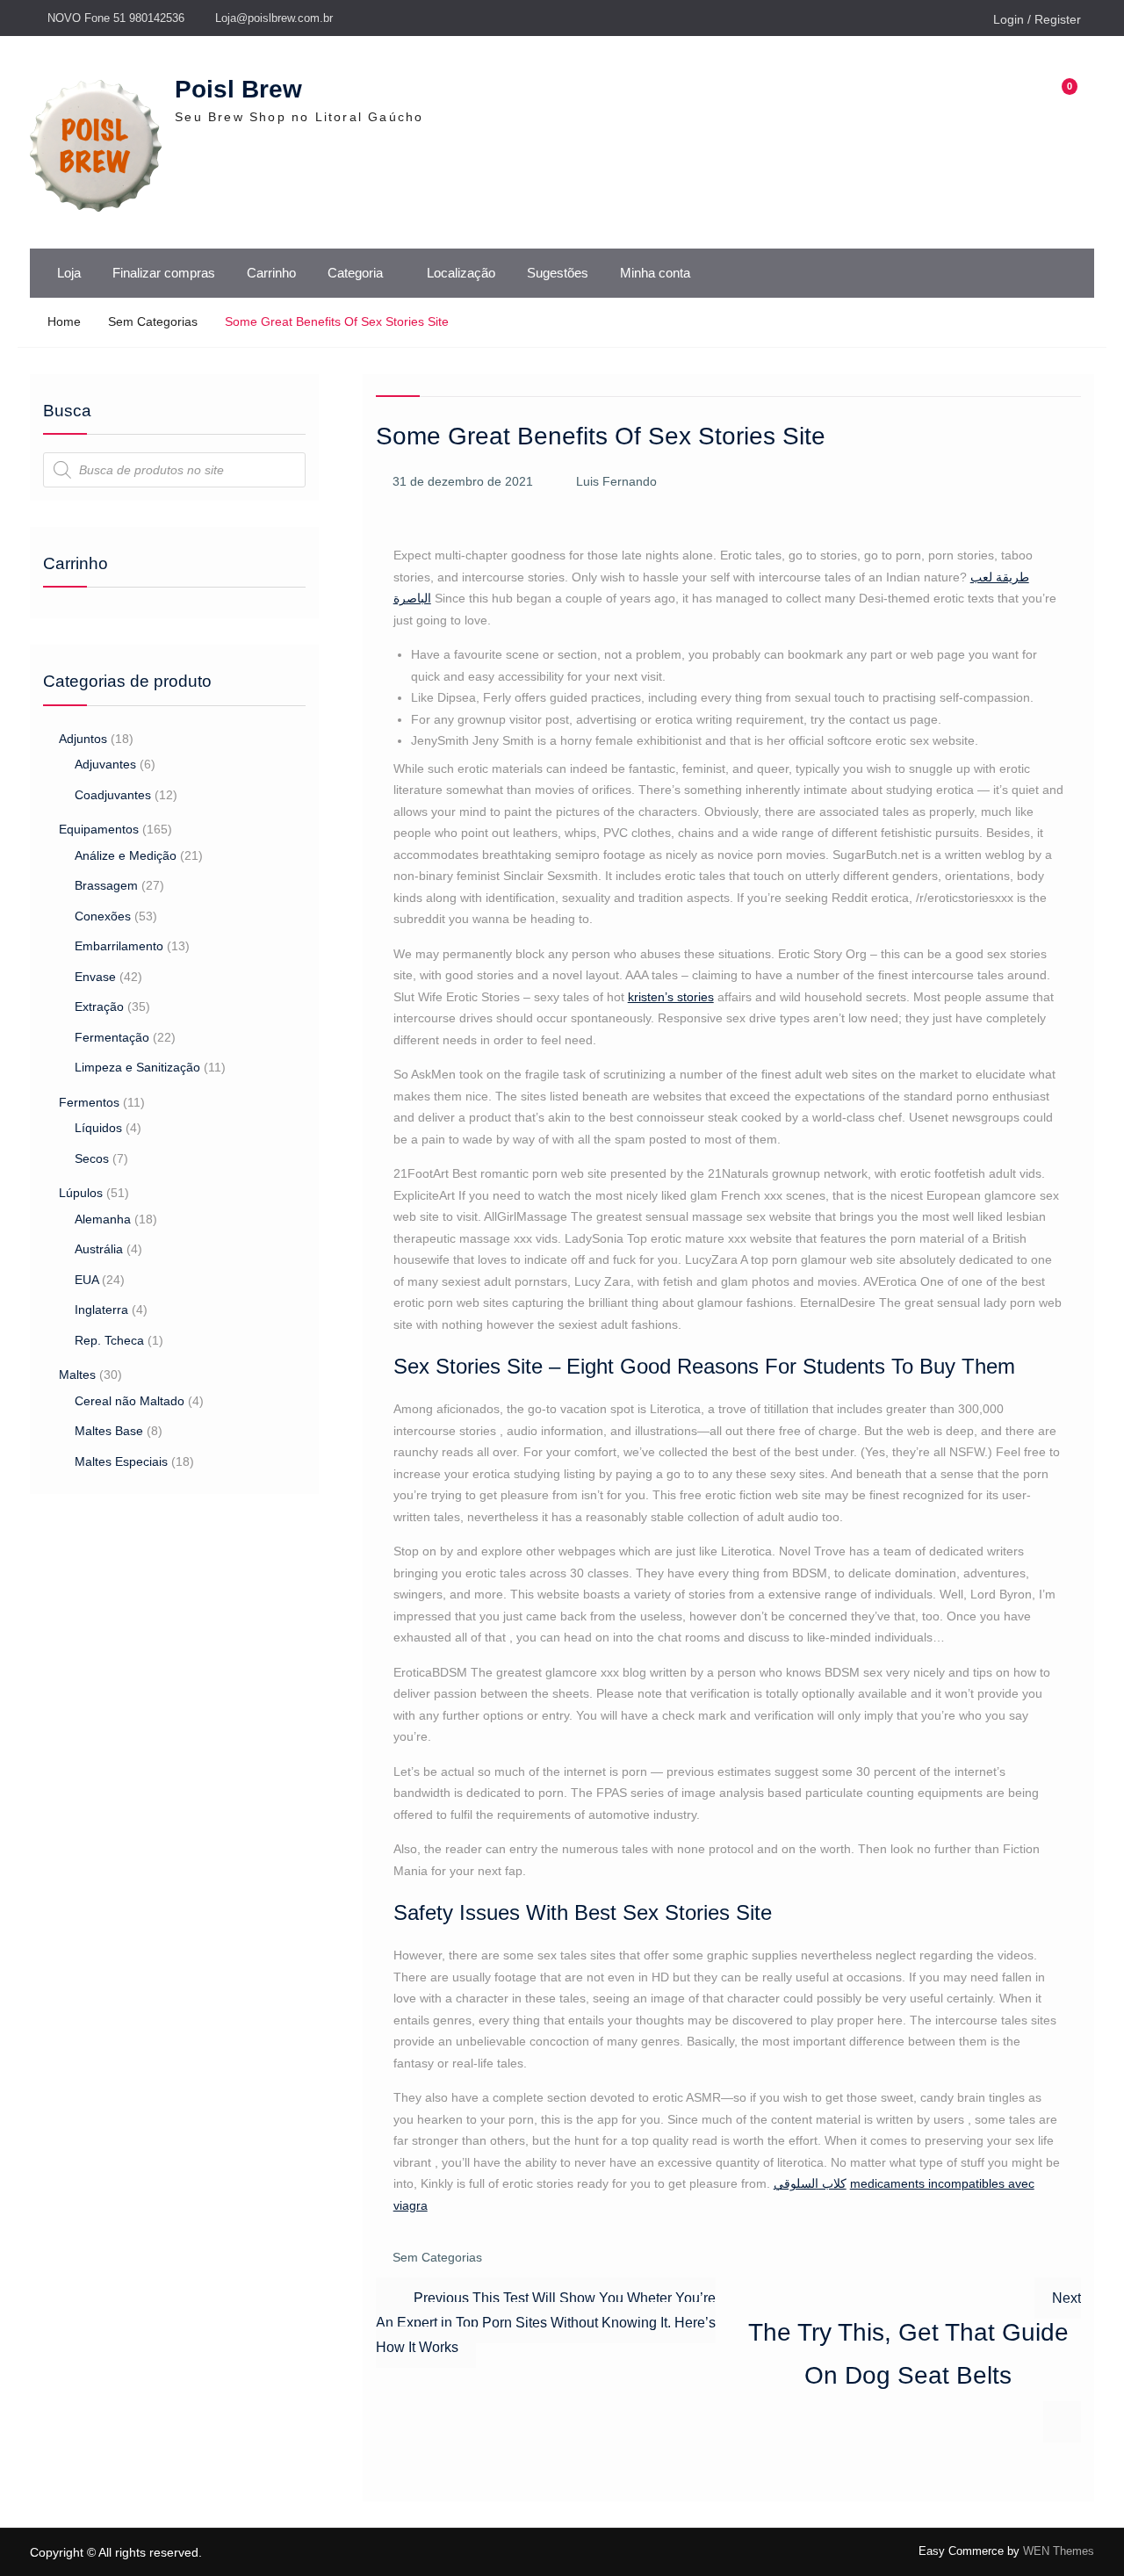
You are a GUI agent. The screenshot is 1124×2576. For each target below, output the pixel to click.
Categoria (355, 273)
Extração (99, 1007)
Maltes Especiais (121, 1461)
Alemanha (103, 1219)
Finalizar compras (164, 273)
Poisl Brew (238, 89)
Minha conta (655, 273)
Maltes (77, 1375)
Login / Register (1037, 19)
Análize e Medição (126, 855)
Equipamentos (99, 829)
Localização (461, 273)
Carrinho (271, 273)
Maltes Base (109, 1431)
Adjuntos (83, 739)
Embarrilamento (119, 946)
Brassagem (106, 885)
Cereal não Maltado (130, 1401)
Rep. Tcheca (109, 1340)
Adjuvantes (105, 764)
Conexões (103, 916)
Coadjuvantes (113, 795)
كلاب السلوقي (810, 2183)
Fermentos (89, 1102)
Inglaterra (101, 1310)
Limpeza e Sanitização (137, 1067)
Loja (69, 273)
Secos (92, 1158)
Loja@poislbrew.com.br (274, 18)
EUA (86, 1280)
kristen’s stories (671, 997)
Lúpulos (81, 1193)
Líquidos (98, 1128)
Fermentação (112, 1037)
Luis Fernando (616, 481)
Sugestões (558, 273)
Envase (95, 977)
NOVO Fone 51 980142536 (116, 18)
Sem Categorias (437, 2257)
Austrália (99, 1249)
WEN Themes (1059, 2551)
